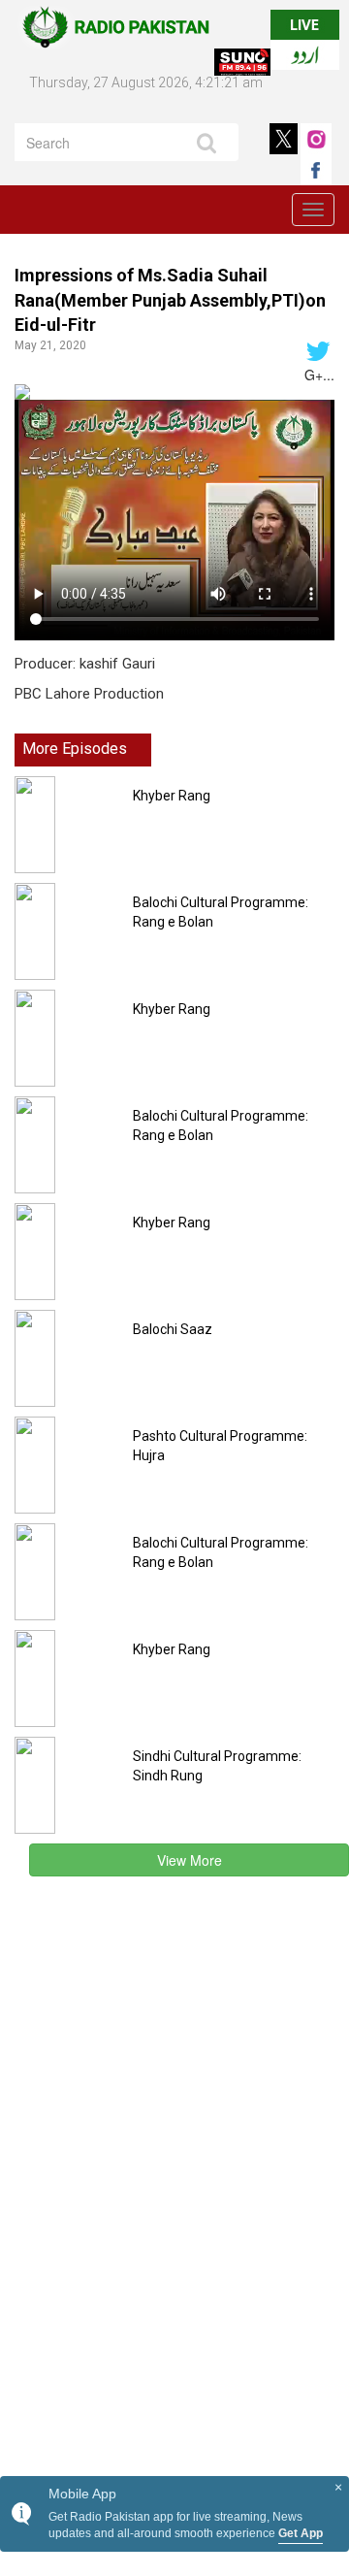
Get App (301, 2533)
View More (190, 1860)
